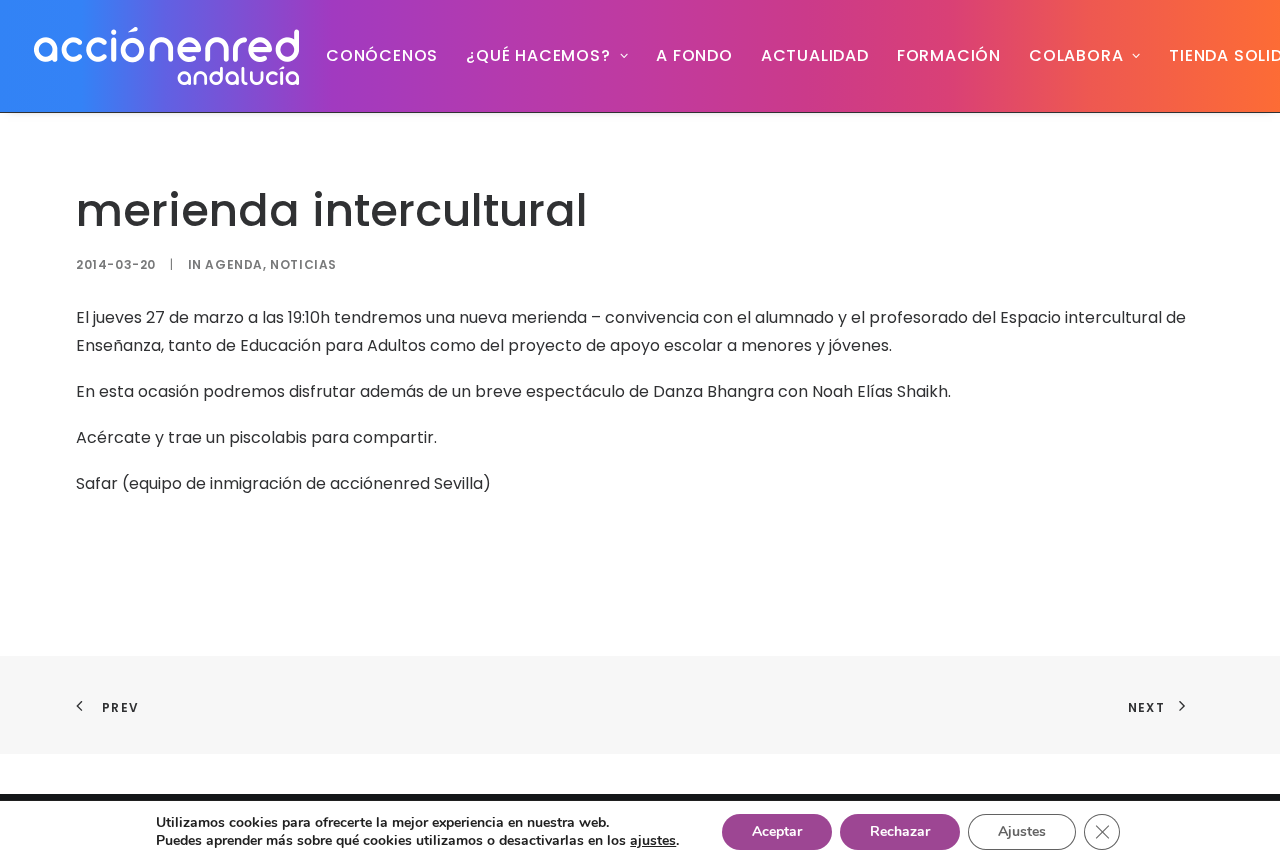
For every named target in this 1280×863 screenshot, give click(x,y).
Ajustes (1022, 831)
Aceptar (777, 831)
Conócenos (382, 55)
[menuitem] (382, 56)
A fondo (694, 55)
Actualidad (815, 55)
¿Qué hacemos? (538, 55)
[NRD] (166, 56)
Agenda (234, 264)
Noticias (303, 264)
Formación (949, 55)
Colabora (1076, 55)
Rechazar (900, 831)
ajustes (653, 841)
